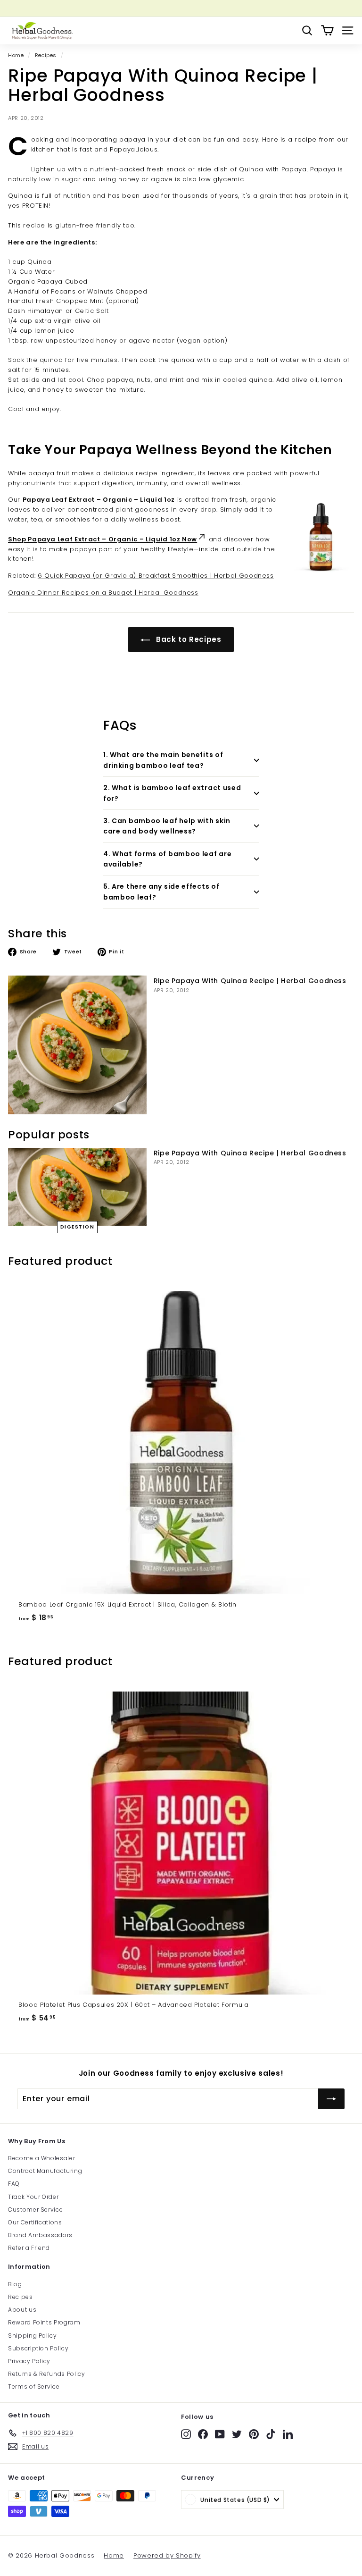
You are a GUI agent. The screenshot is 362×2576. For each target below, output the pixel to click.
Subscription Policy (38, 2348)
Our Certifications (35, 2222)
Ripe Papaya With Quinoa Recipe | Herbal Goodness (250, 981)
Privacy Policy (29, 2361)
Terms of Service (34, 2387)
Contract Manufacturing (45, 2171)
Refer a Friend (29, 2248)
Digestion (78, 1227)
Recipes (46, 55)
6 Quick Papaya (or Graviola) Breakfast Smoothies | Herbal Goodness (156, 576)
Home (16, 55)
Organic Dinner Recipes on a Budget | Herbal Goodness (103, 593)
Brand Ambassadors (40, 2235)
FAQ (14, 2184)
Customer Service (35, 2210)
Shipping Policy (33, 2336)
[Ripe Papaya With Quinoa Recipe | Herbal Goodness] (77, 1045)
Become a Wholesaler (41, 2158)
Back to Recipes (187, 639)
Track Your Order (33, 2197)
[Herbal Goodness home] (41, 30)
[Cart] (327, 30)
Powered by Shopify (167, 2555)
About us (22, 2310)
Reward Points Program (44, 2322)
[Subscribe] (331, 2099)
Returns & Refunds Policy (47, 2374)
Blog (15, 2284)
